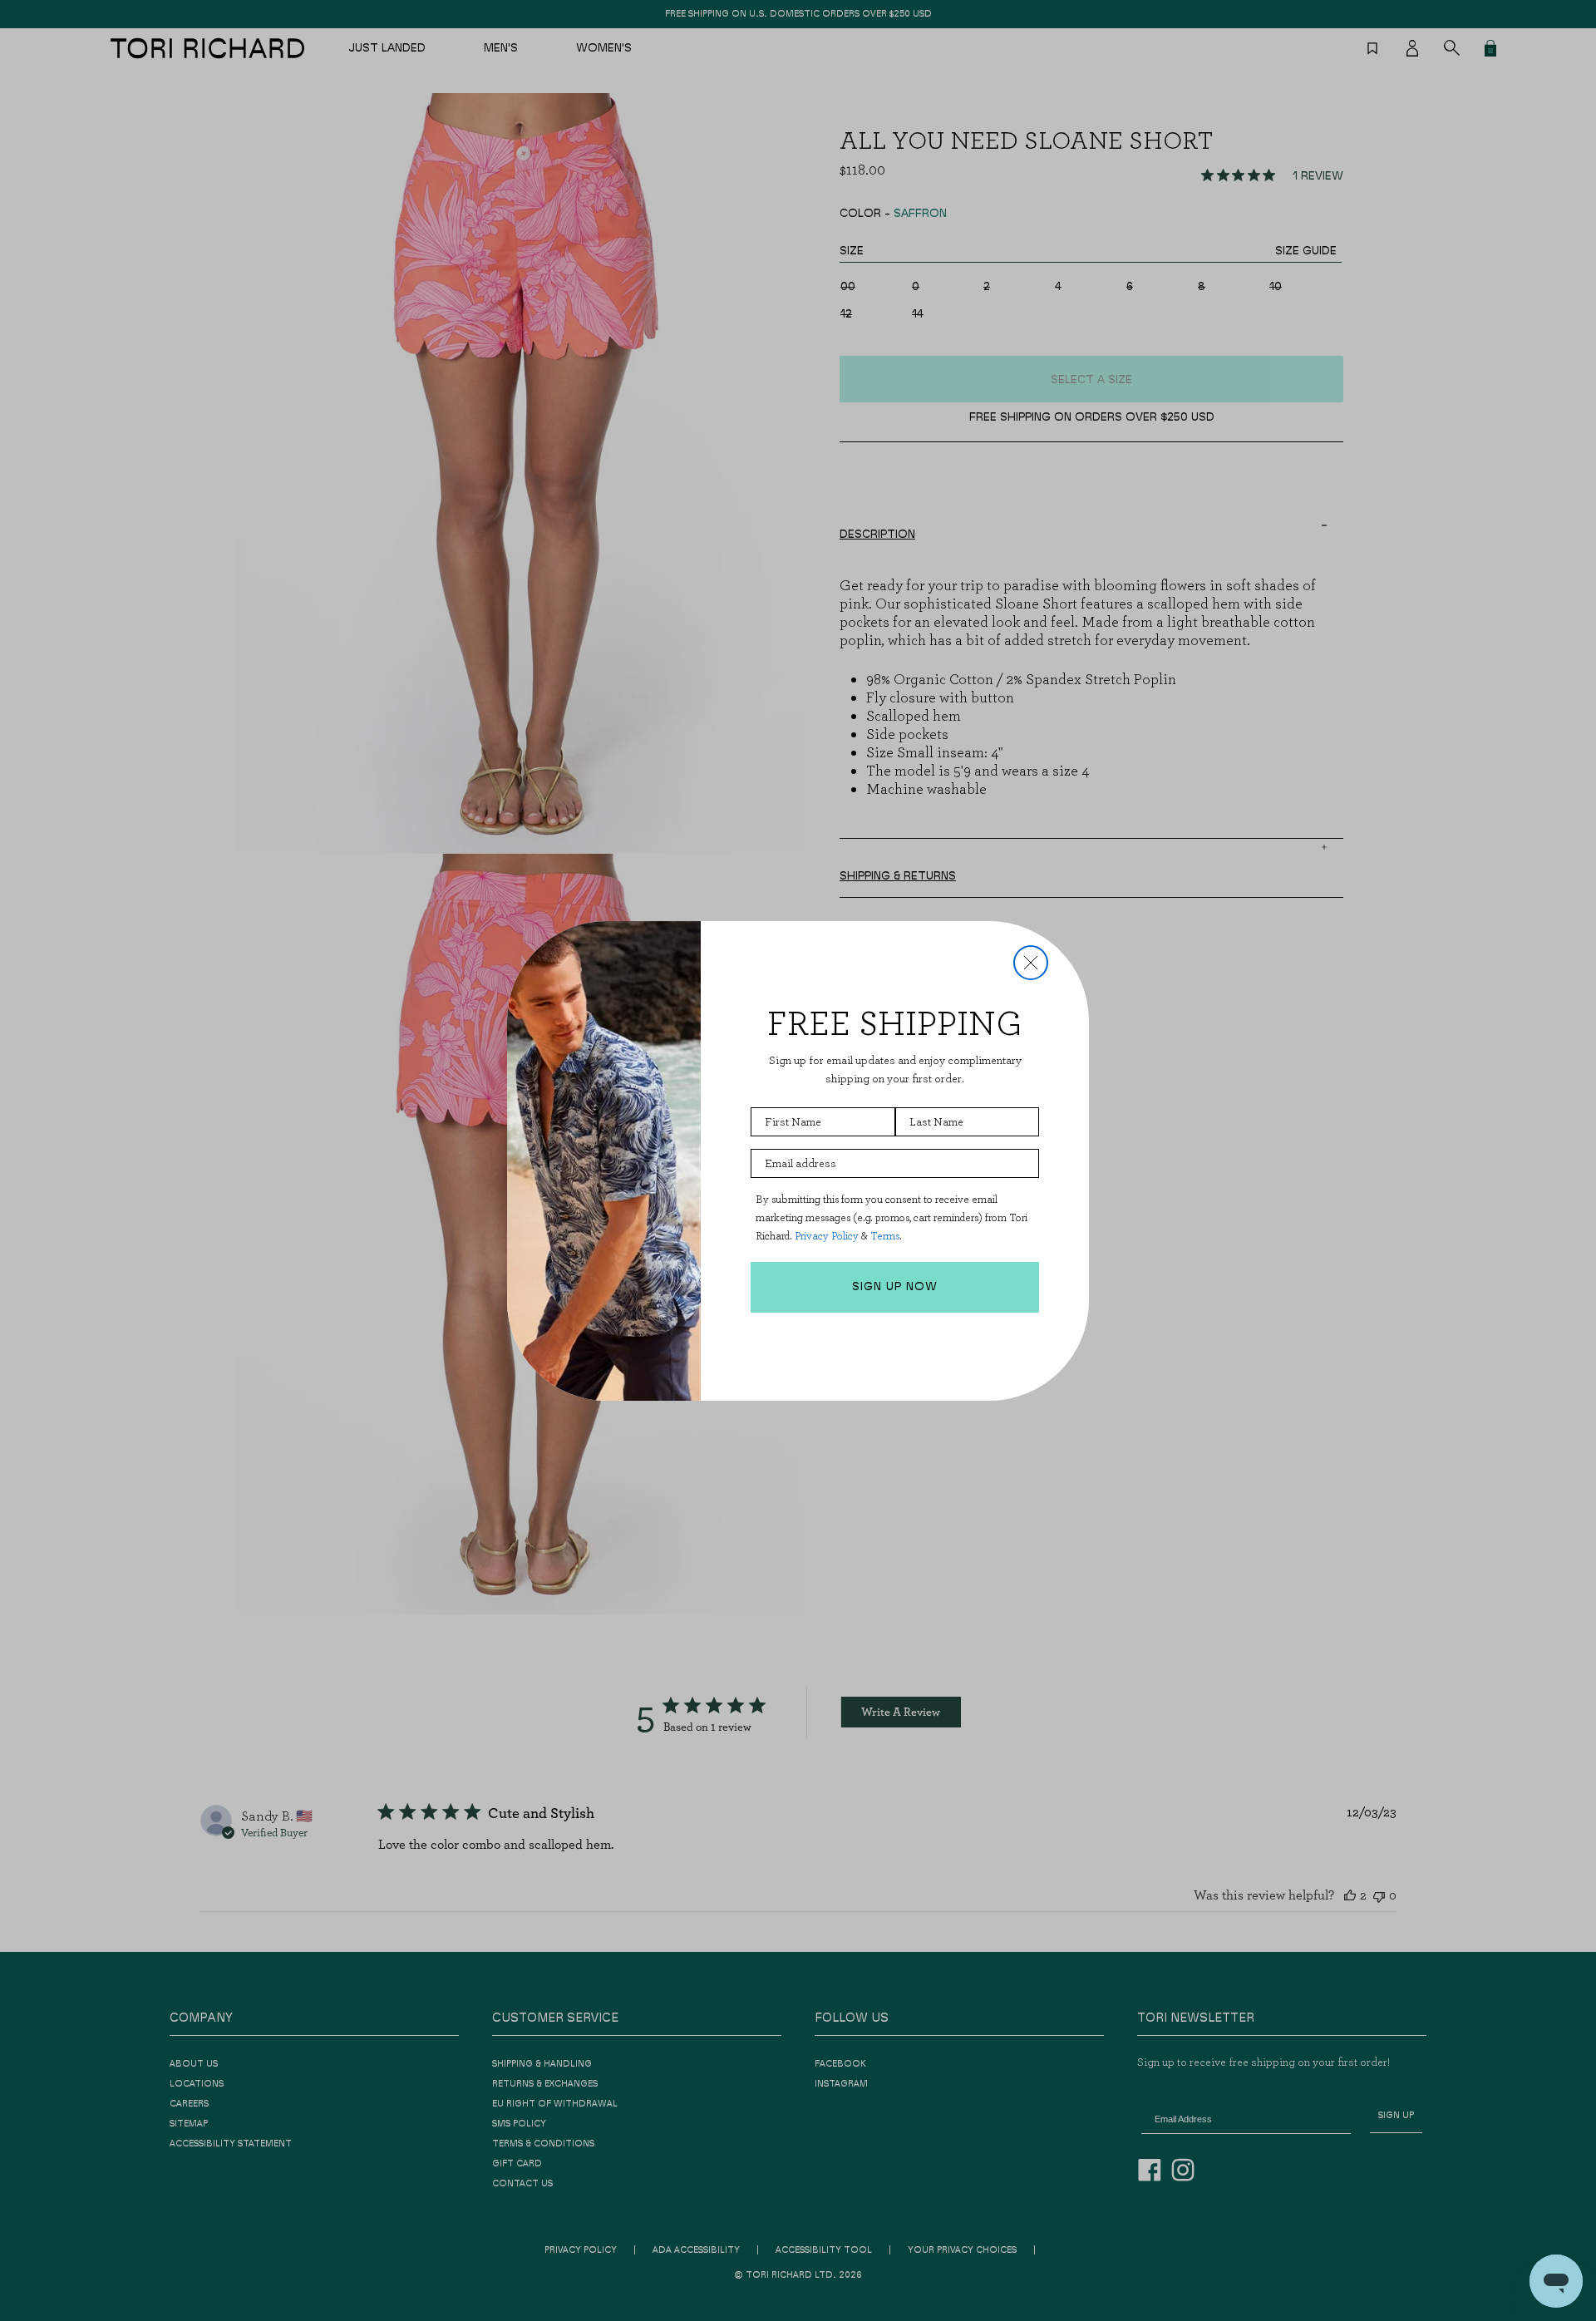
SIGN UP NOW (895, 1287)
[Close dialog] (1031, 963)
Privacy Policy (827, 1236)
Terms (885, 1236)
